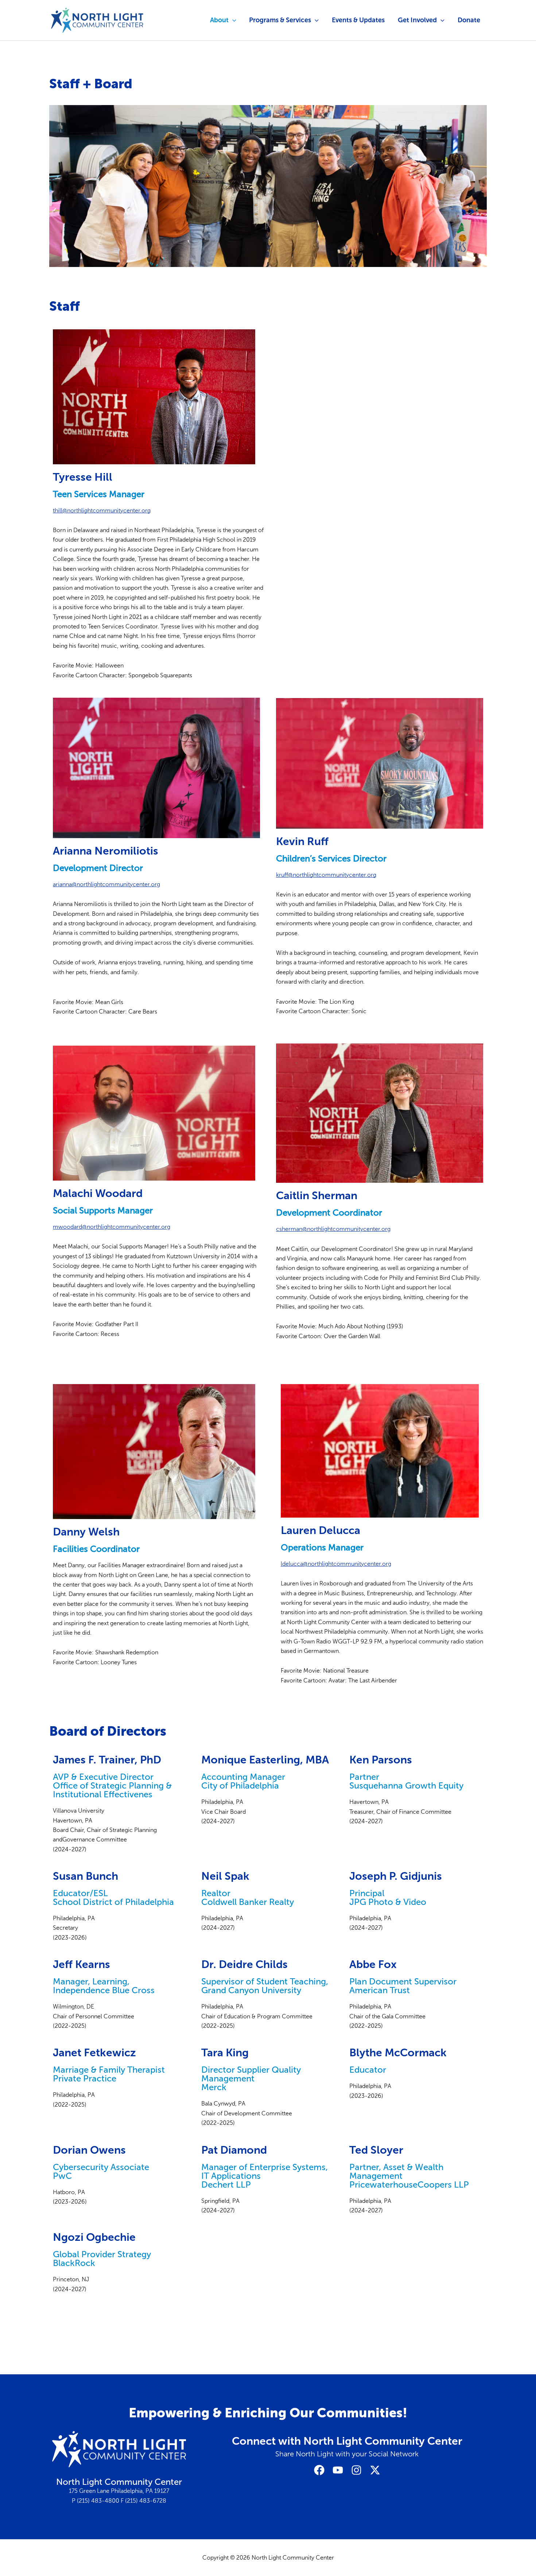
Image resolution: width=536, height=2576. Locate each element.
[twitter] (375, 2470)
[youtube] (338, 2470)
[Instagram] (356, 2470)
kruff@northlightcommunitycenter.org (326, 875)
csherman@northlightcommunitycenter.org (333, 1229)
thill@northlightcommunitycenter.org (102, 510)
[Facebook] (319, 2470)
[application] (232, 20)
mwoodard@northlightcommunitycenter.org (112, 1227)
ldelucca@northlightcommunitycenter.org (336, 1564)
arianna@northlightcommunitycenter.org (106, 884)
